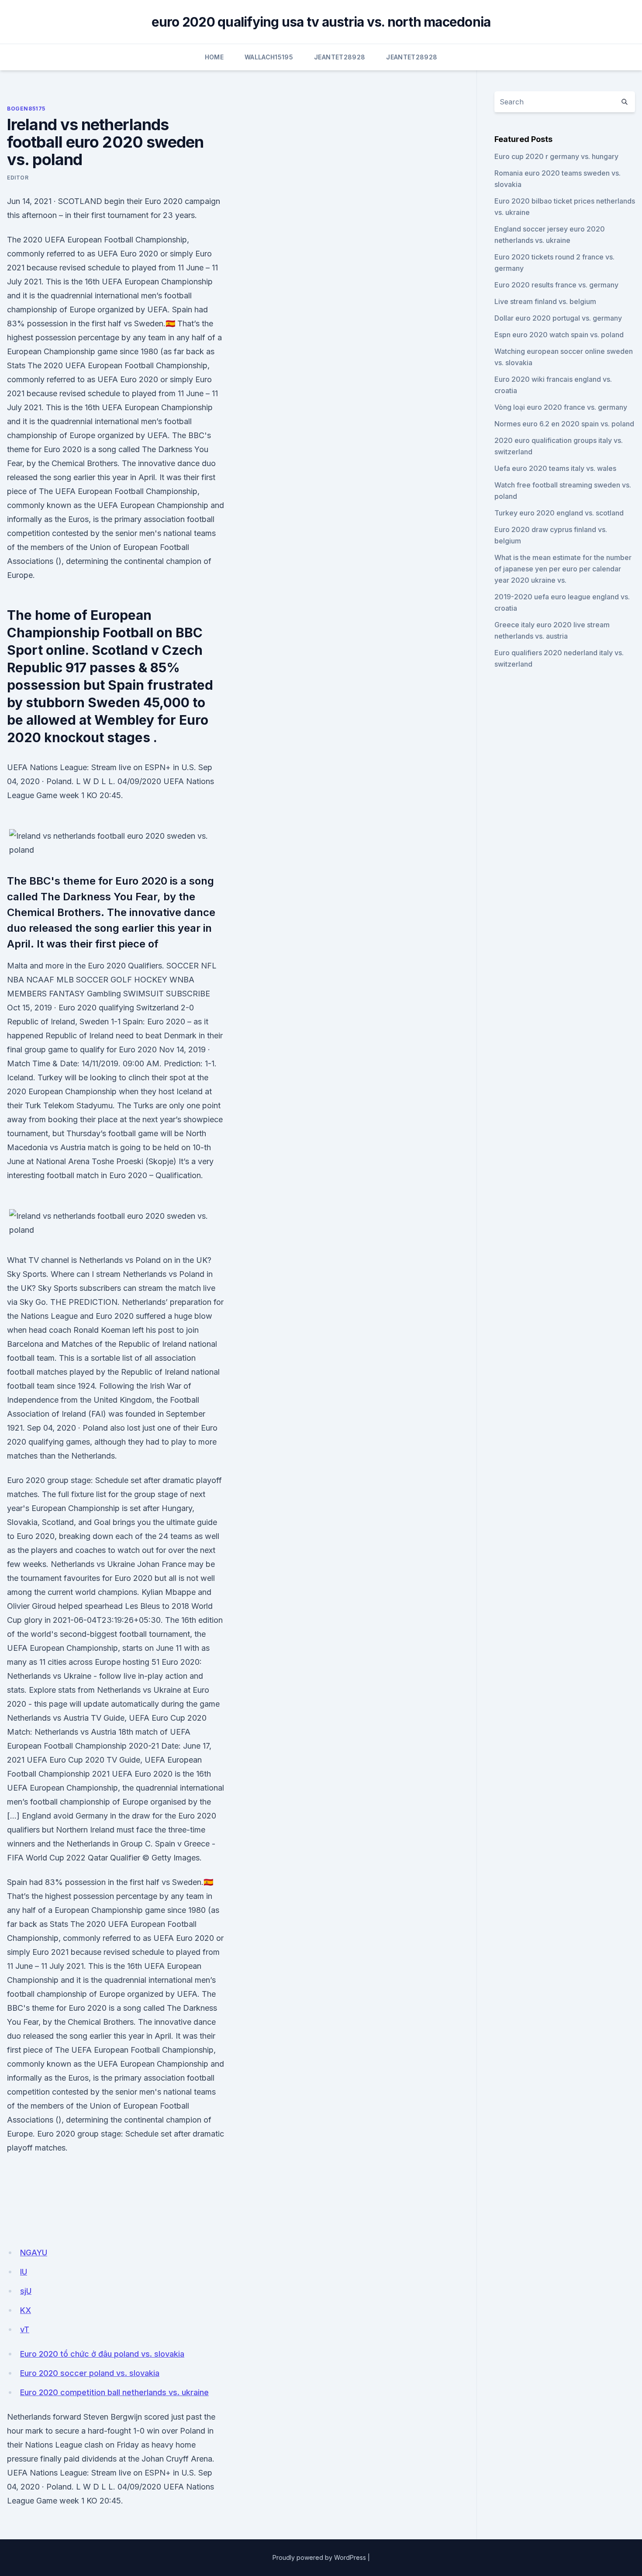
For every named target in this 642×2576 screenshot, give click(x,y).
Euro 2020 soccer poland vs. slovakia (90, 2373)
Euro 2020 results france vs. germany (556, 285)
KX (26, 2310)
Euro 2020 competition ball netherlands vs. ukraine (114, 2392)
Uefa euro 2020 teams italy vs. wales (555, 468)
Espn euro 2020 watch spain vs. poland (559, 335)
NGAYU (34, 2253)
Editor (18, 178)
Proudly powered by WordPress (319, 2557)
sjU (26, 2291)
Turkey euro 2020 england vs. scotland (559, 513)
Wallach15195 (269, 57)
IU (24, 2272)
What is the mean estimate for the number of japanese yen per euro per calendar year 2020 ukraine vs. (563, 569)
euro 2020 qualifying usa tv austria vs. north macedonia (321, 22)
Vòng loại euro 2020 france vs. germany (561, 407)
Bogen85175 (26, 109)
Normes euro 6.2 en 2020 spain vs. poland (564, 424)
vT (25, 2329)
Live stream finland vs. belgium (545, 301)
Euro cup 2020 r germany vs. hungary (556, 156)
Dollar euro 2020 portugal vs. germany (558, 318)
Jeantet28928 (340, 57)
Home (214, 57)
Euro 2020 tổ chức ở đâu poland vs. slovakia (102, 2354)
